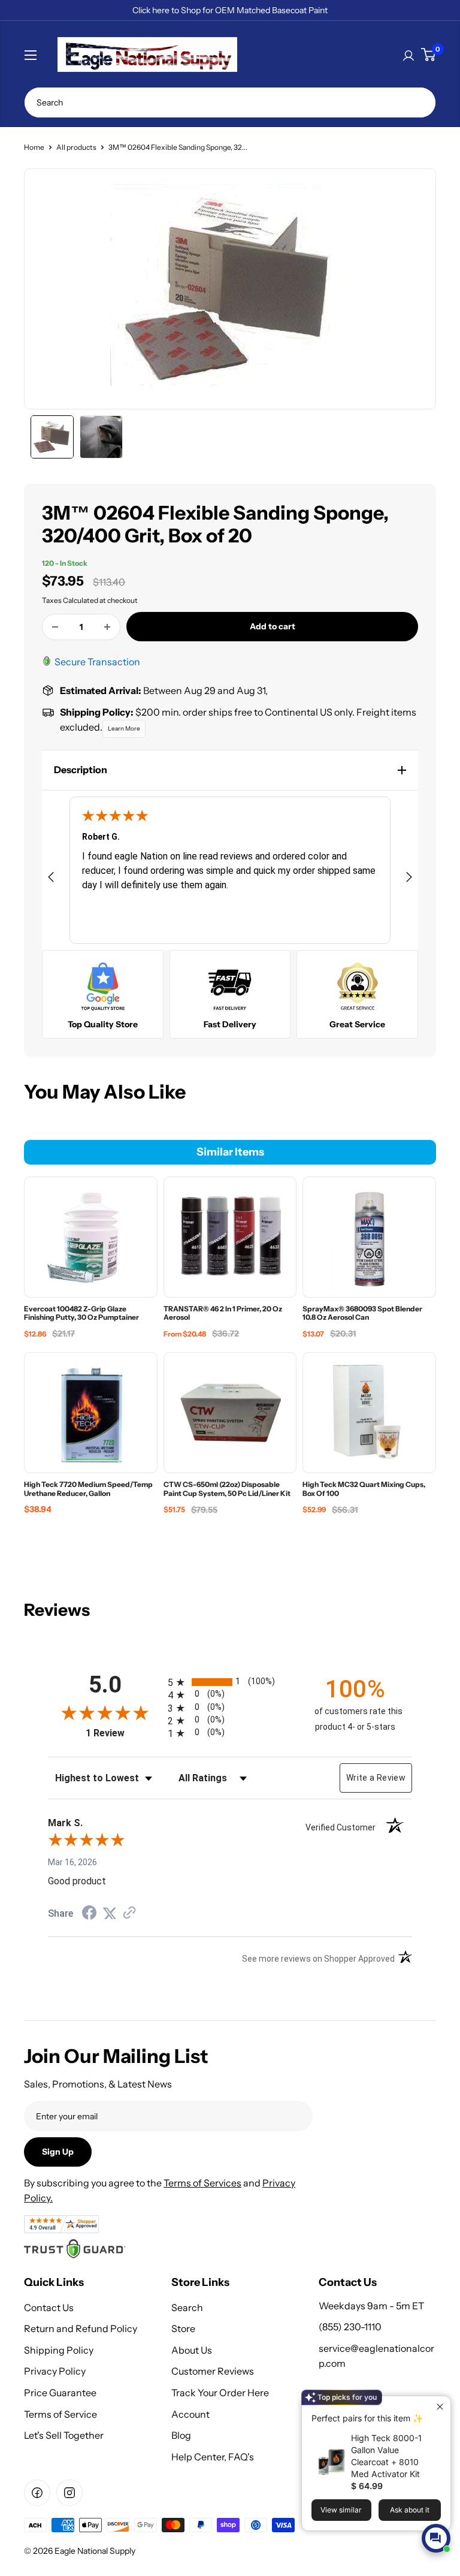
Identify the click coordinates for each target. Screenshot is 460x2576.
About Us (192, 2350)
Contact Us (49, 2307)
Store (183, 2328)
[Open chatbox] (436, 2538)
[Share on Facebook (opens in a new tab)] (89, 1914)
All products (76, 147)
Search (187, 2307)
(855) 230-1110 (350, 2327)
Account (190, 2414)
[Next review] (409, 879)
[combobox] (230, 102)
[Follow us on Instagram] (69, 2493)
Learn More (124, 729)
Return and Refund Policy (81, 2328)
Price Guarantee (60, 2393)
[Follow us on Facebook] (37, 2493)
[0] (428, 55)
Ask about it (410, 2510)
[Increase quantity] (107, 627)
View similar (341, 2510)
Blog (181, 2435)
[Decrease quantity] (55, 627)
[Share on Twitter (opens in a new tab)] (110, 1914)
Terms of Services (202, 2183)
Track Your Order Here (220, 2393)
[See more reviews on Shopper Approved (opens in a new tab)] (129, 1914)
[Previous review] (51, 879)
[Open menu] (31, 55)
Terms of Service (60, 2414)
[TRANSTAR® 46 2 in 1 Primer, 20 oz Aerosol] (230, 1237)
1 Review (124, 1733)
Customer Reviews (213, 2371)
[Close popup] (440, 2407)
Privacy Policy (55, 2371)
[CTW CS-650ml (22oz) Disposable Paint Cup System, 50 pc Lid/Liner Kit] (230, 1413)
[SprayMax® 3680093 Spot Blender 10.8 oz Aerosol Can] (370, 1237)
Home (34, 147)
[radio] (230, 1682)
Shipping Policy (59, 2350)
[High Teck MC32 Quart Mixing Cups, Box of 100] (370, 1413)
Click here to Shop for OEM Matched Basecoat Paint (230, 10)
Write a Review (376, 1778)
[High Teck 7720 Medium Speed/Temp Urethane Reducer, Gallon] (90, 1413)
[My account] (408, 55)
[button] (230, 770)
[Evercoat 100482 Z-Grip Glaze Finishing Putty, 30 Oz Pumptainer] (90, 1237)
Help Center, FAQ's (213, 2457)
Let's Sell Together (64, 2435)
